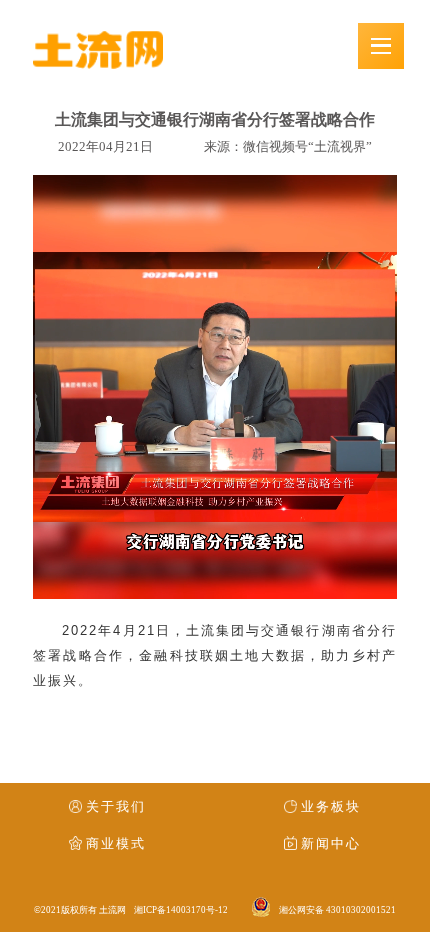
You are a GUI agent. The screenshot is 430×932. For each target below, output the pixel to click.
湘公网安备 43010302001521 (337, 910)
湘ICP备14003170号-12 (181, 910)
